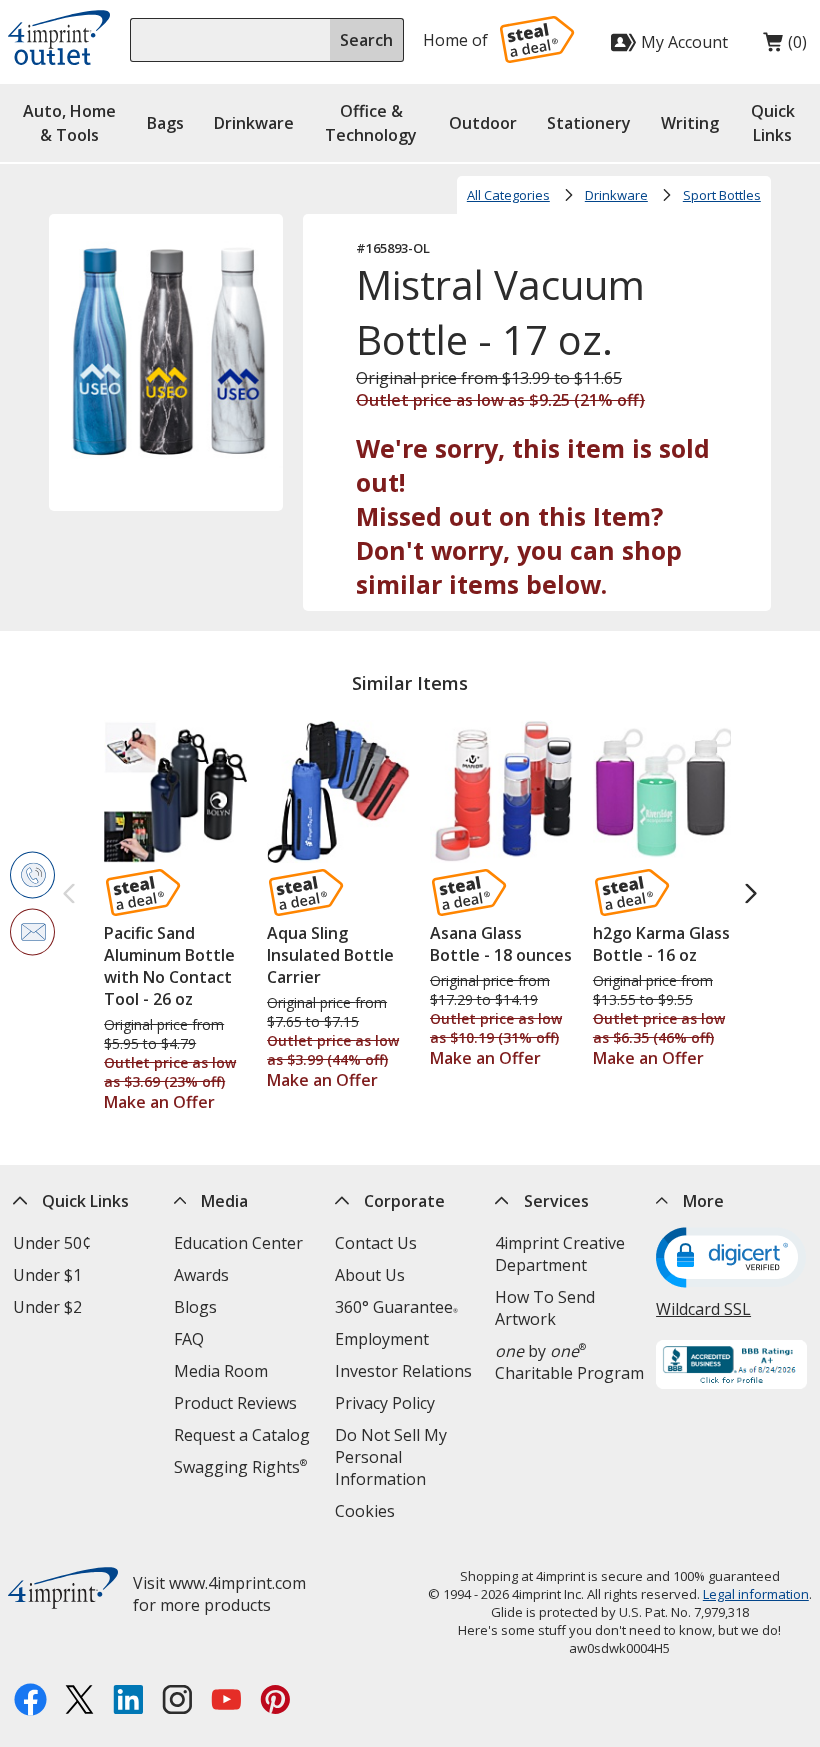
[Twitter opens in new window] (79, 1702)
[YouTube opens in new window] (226, 1702)
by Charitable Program (569, 1362)
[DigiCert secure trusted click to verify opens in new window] (731, 1260)
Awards (201, 1275)
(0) (785, 47)
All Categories (508, 195)
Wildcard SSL (703, 1309)
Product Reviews (235, 1403)
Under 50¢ (52, 1243)
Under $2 (47, 1307)
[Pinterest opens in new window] (275, 1702)
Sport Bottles (722, 195)
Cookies (365, 1511)
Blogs (195, 1307)
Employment (382, 1339)
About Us (370, 1275)
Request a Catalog (242, 1435)
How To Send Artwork (545, 1308)
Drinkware (616, 195)
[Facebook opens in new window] (30, 1702)
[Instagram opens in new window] (177, 1702)
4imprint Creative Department (560, 1254)
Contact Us (376, 1243)
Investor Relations (403, 1371)
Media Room (221, 1371)
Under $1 (47, 1275)
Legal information (756, 1594)
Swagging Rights (240, 1467)
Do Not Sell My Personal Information (391, 1457)
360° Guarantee (396, 1307)
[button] (773, 123)
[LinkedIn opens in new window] (128, 1702)
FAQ (189, 1339)
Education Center (238, 1243)
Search (366, 40)
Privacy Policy (385, 1403)
